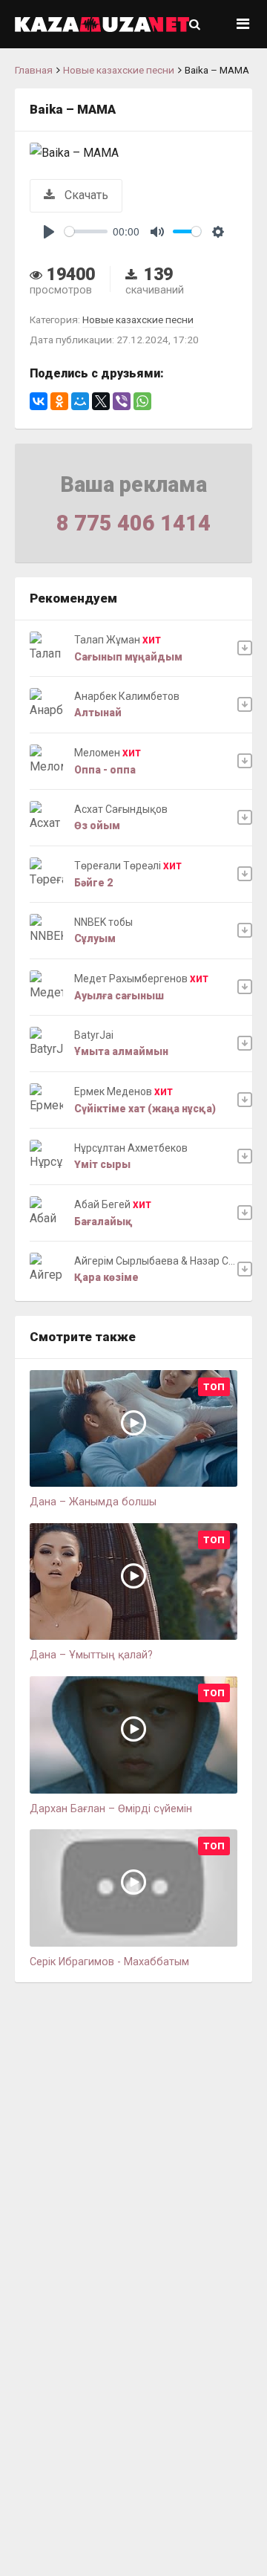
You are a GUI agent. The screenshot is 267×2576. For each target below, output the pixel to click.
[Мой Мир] (80, 401)
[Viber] (122, 401)
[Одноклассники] (59, 401)
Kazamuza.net (102, 24)
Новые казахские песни (119, 70)
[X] (101, 401)
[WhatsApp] (142, 401)
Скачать (85, 195)
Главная (34, 70)
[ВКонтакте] (39, 401)
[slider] (86, 231)
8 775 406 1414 (133, 523)
